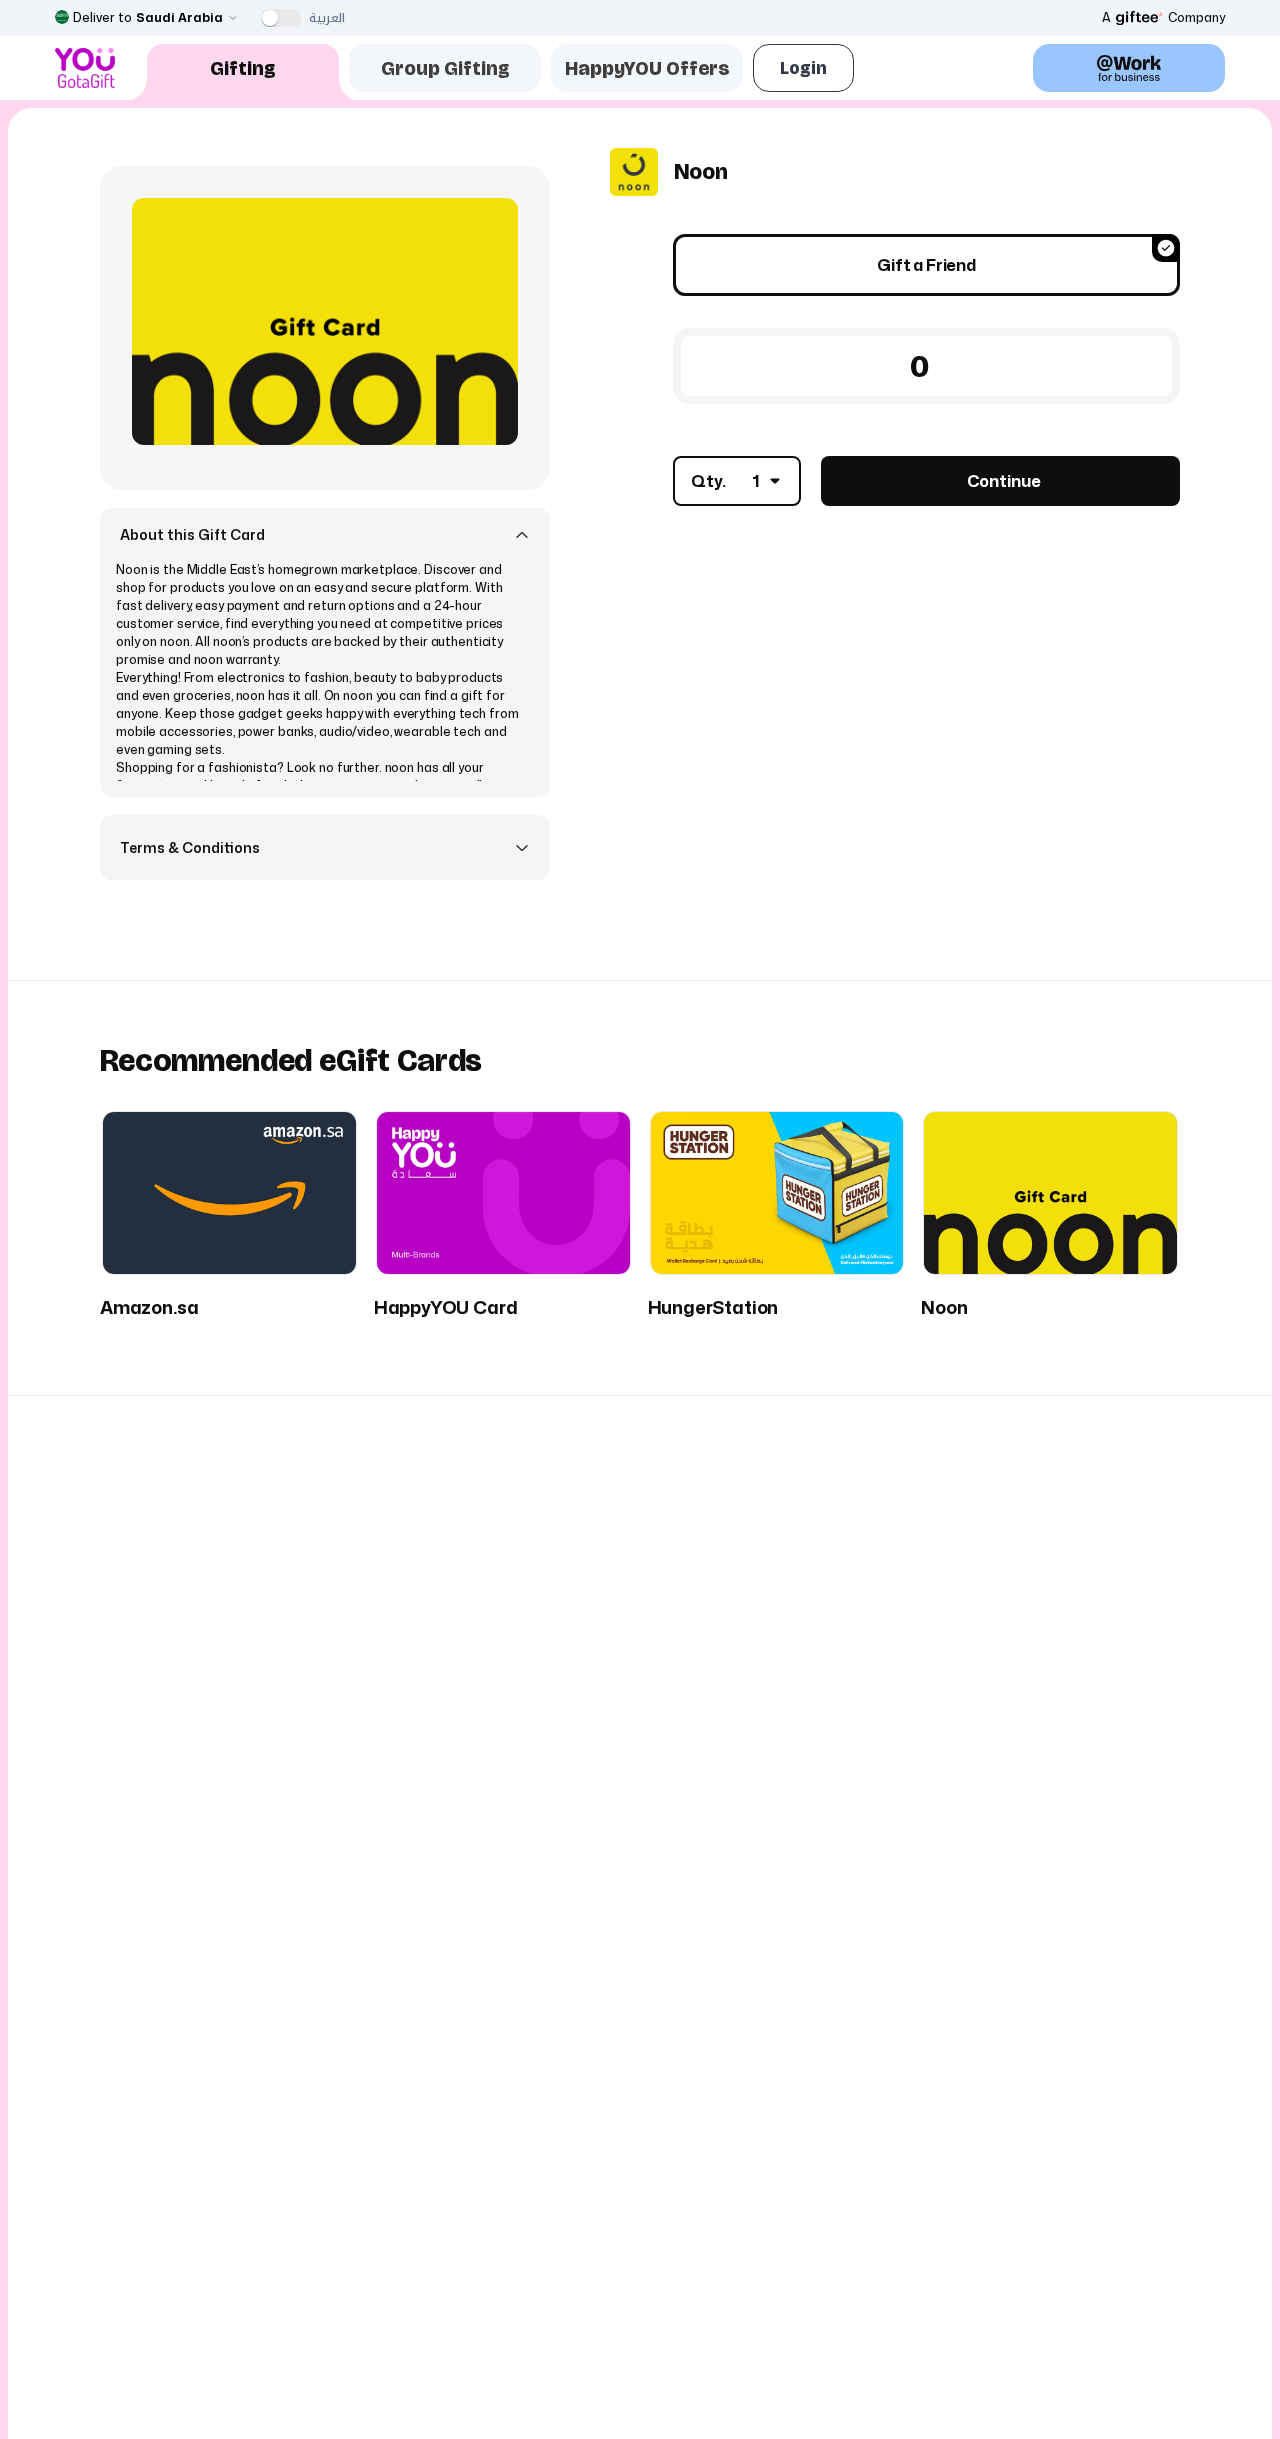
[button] (325, 534)
